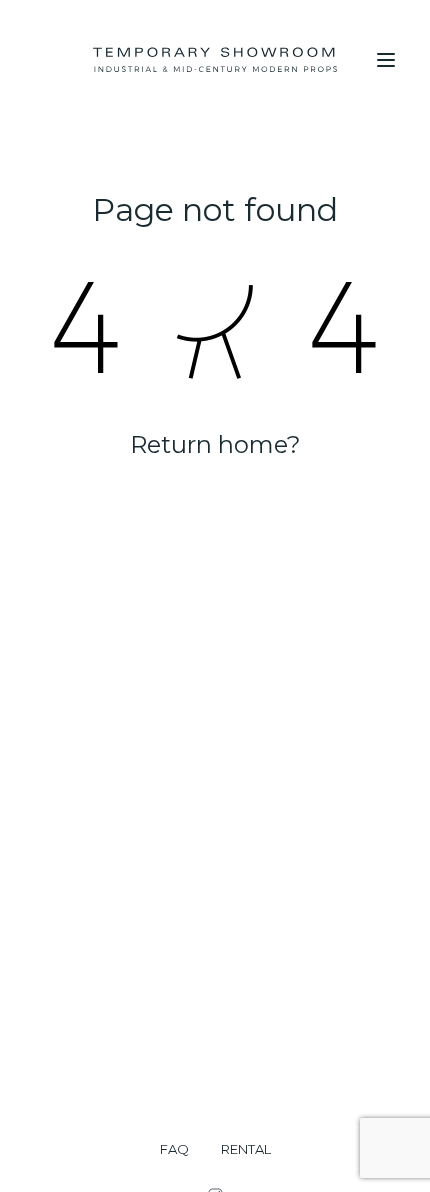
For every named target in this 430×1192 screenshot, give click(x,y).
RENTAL (246, 1149)
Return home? (215, 444)
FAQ (174, 1149)
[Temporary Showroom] (215, 60)
